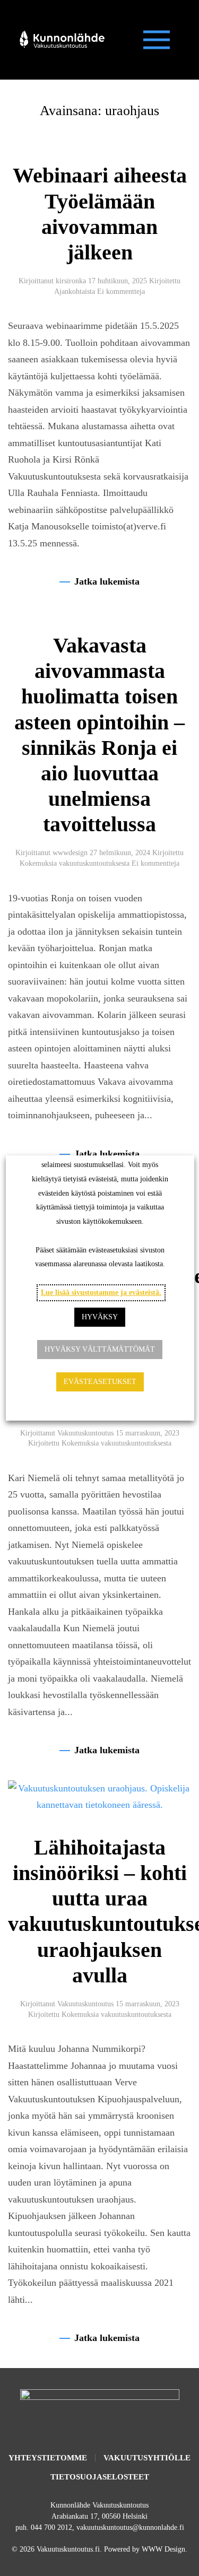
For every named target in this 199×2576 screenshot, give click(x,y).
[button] (157, 40)
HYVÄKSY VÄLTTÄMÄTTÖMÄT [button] (100, 1349)
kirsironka (71, 281)
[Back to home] (61, 40)
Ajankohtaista (75, 291)
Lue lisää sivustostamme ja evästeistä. (101, 1293)
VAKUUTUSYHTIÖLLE (147, 2458)
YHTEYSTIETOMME (48, 2458)
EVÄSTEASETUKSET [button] (99, 1382)
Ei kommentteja (121, 291)
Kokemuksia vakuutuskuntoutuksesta (75, 863)
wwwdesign (70, 853)
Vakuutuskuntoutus (85, 1433)
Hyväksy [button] (100, 1317)
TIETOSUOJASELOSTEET (100, 2477)
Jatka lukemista (107, 581)
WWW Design (163, 2549)
